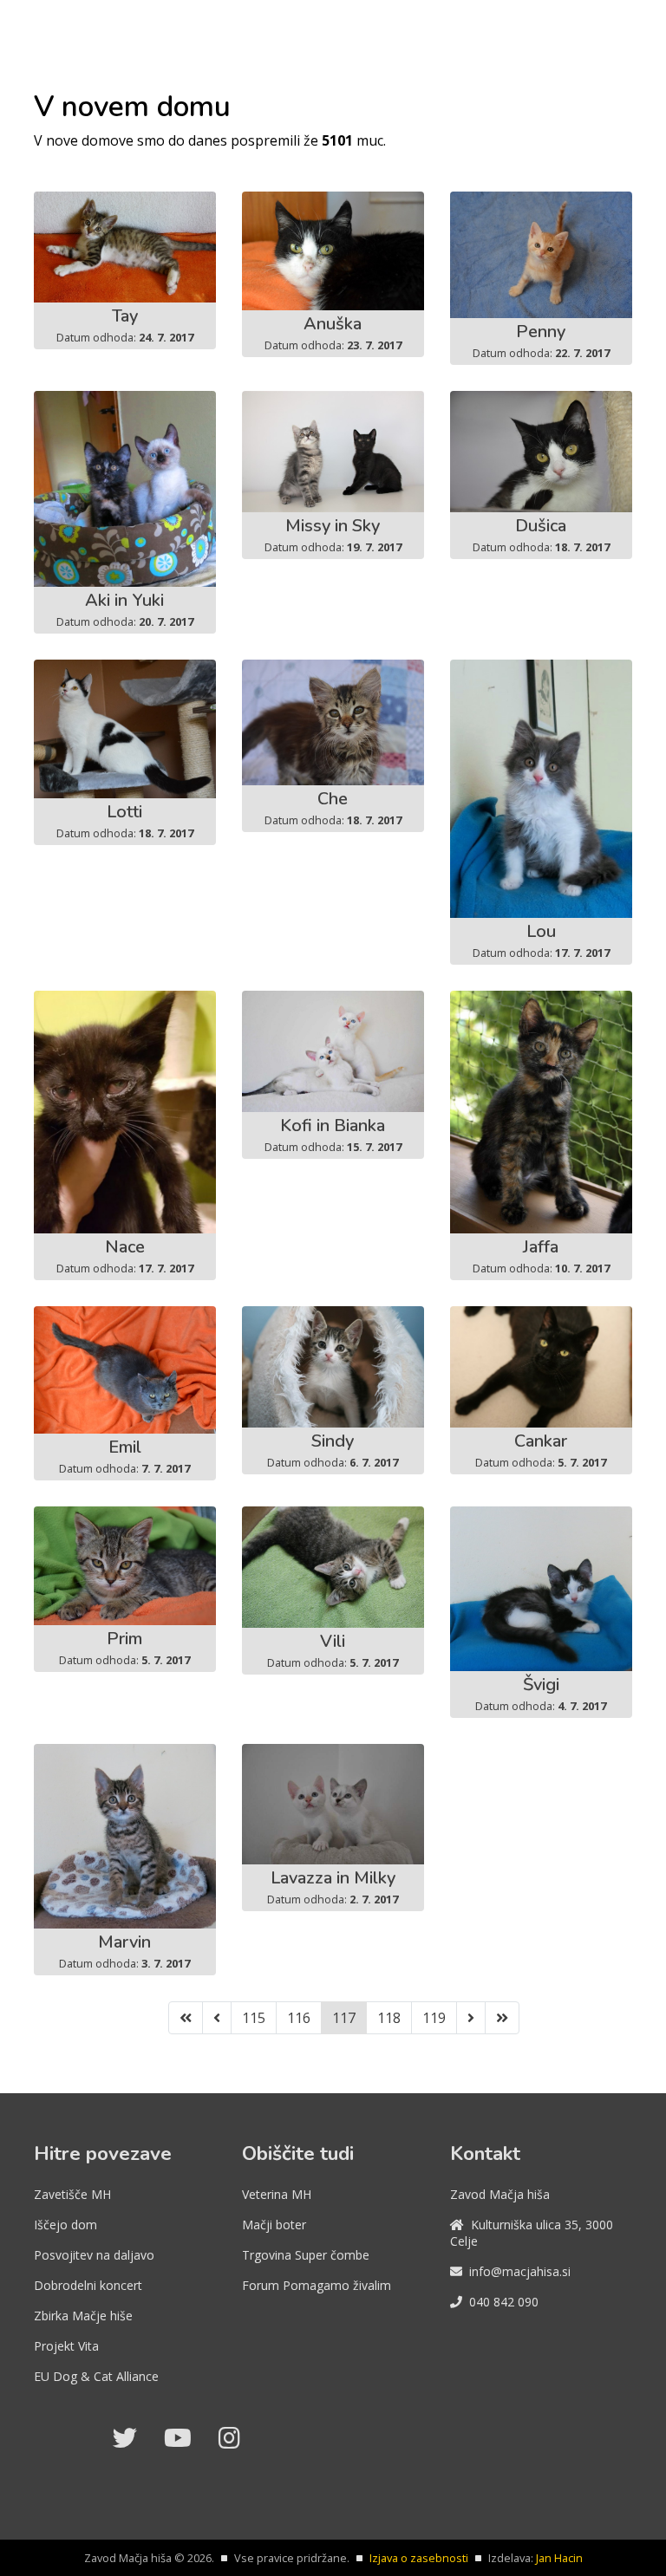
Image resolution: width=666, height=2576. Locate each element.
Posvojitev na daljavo (94, 2255)
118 (389, 2018)
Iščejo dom (65, 2225)
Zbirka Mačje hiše (83, 2316)
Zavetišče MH (72, 2194)
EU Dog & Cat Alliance (96, 2376)
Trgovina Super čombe (306, 2255)
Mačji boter (274, 2225)
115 (254, 2018)
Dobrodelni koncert (88, 2285)
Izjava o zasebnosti (419, 2558)
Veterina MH (277, 2194)
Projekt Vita (66, 2346)
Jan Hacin (559, 2558)
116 (299, 2018)
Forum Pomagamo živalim (317, 2285)
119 (434, 2018)
